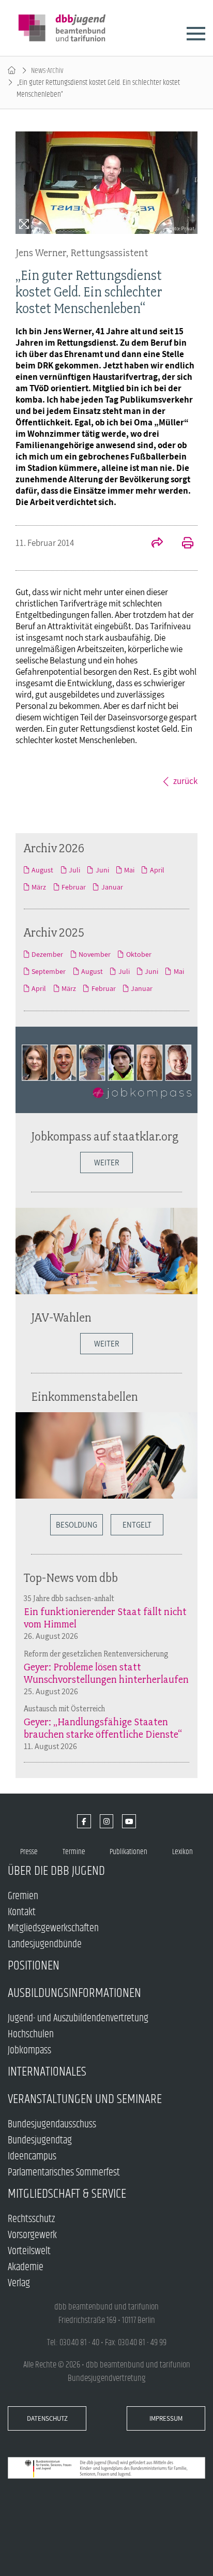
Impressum (166, 2418)
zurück (185, 781)
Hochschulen (31, 2034)
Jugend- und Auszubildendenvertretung (78, 2018)
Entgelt (137, 1525)
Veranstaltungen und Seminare (85, 2099)
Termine (74, 1852)
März (39, 887)
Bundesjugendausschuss (52, 2125)
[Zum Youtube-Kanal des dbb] (129, 1821)
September (49, 971)
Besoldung (77, 1525)
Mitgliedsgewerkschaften (53, 1928)
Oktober (139, 954)
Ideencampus (32, 2157)
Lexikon (182, 1852)
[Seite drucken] (182, 544)
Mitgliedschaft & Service (67, 2194)
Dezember (47, 954)
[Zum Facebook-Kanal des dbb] (84, 1821)
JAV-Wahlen (61, 1317)
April (157, 870)
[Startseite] (12, 71)
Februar (74, 887)
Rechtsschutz (31, 2219)
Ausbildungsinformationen (74, 1993)
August (42, 870)
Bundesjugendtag (40, 2141)
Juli (74, 870)
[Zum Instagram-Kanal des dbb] (107, 1821)
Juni (102, 870)
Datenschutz (47, 2418)
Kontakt (22, 1912)
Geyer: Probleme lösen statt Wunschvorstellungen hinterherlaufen (106, 1673)
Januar (112, 887)
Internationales (47, 2072)
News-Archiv (47, 71)
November (95, 954)
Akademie (26, 2267)
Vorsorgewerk (32, 2235)
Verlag (19, 2283)
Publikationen (128, 1852)
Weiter (106, 1163)
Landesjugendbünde (45, 1944)
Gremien (23, 1896)
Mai (129, 870)
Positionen (34, 1966)
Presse (29, 1852)
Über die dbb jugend (56, 1871)
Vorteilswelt (29, 2251)
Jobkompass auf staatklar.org (105, 1136)
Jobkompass (29, 2051)
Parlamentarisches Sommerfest (64, 2173)
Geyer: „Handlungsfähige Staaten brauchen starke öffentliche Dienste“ (103, 1728)
